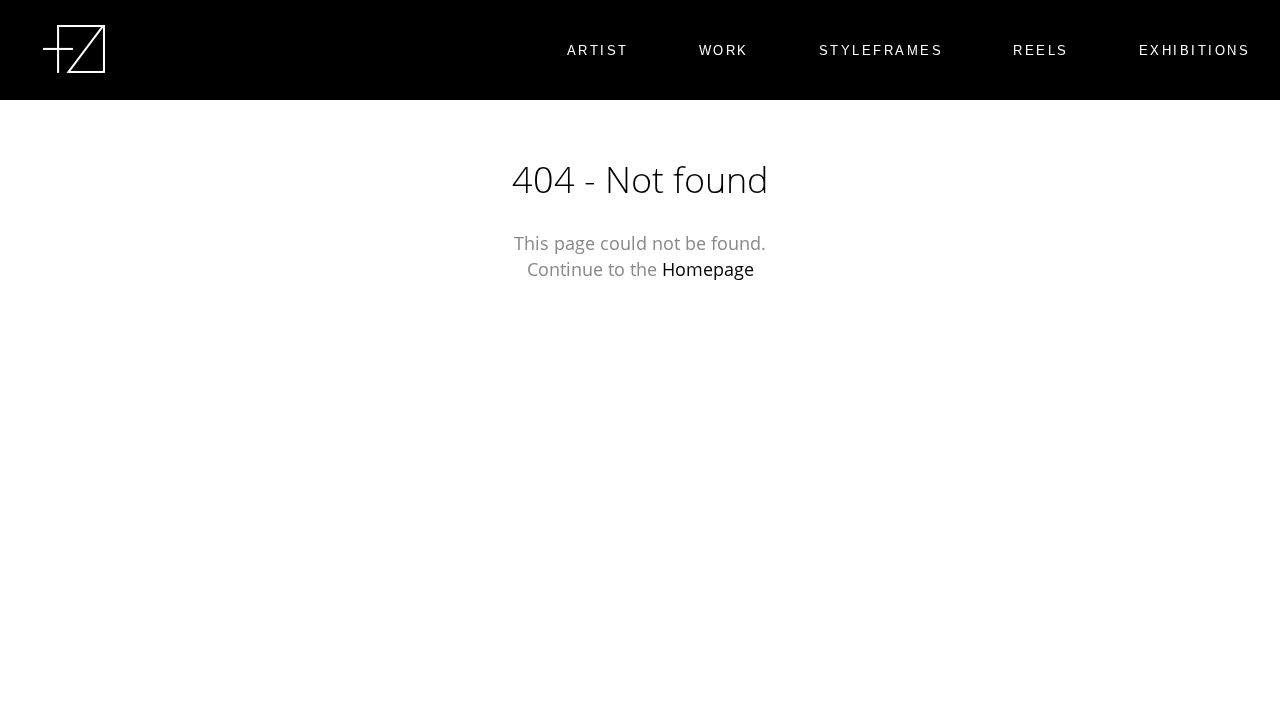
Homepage (708, 269)
